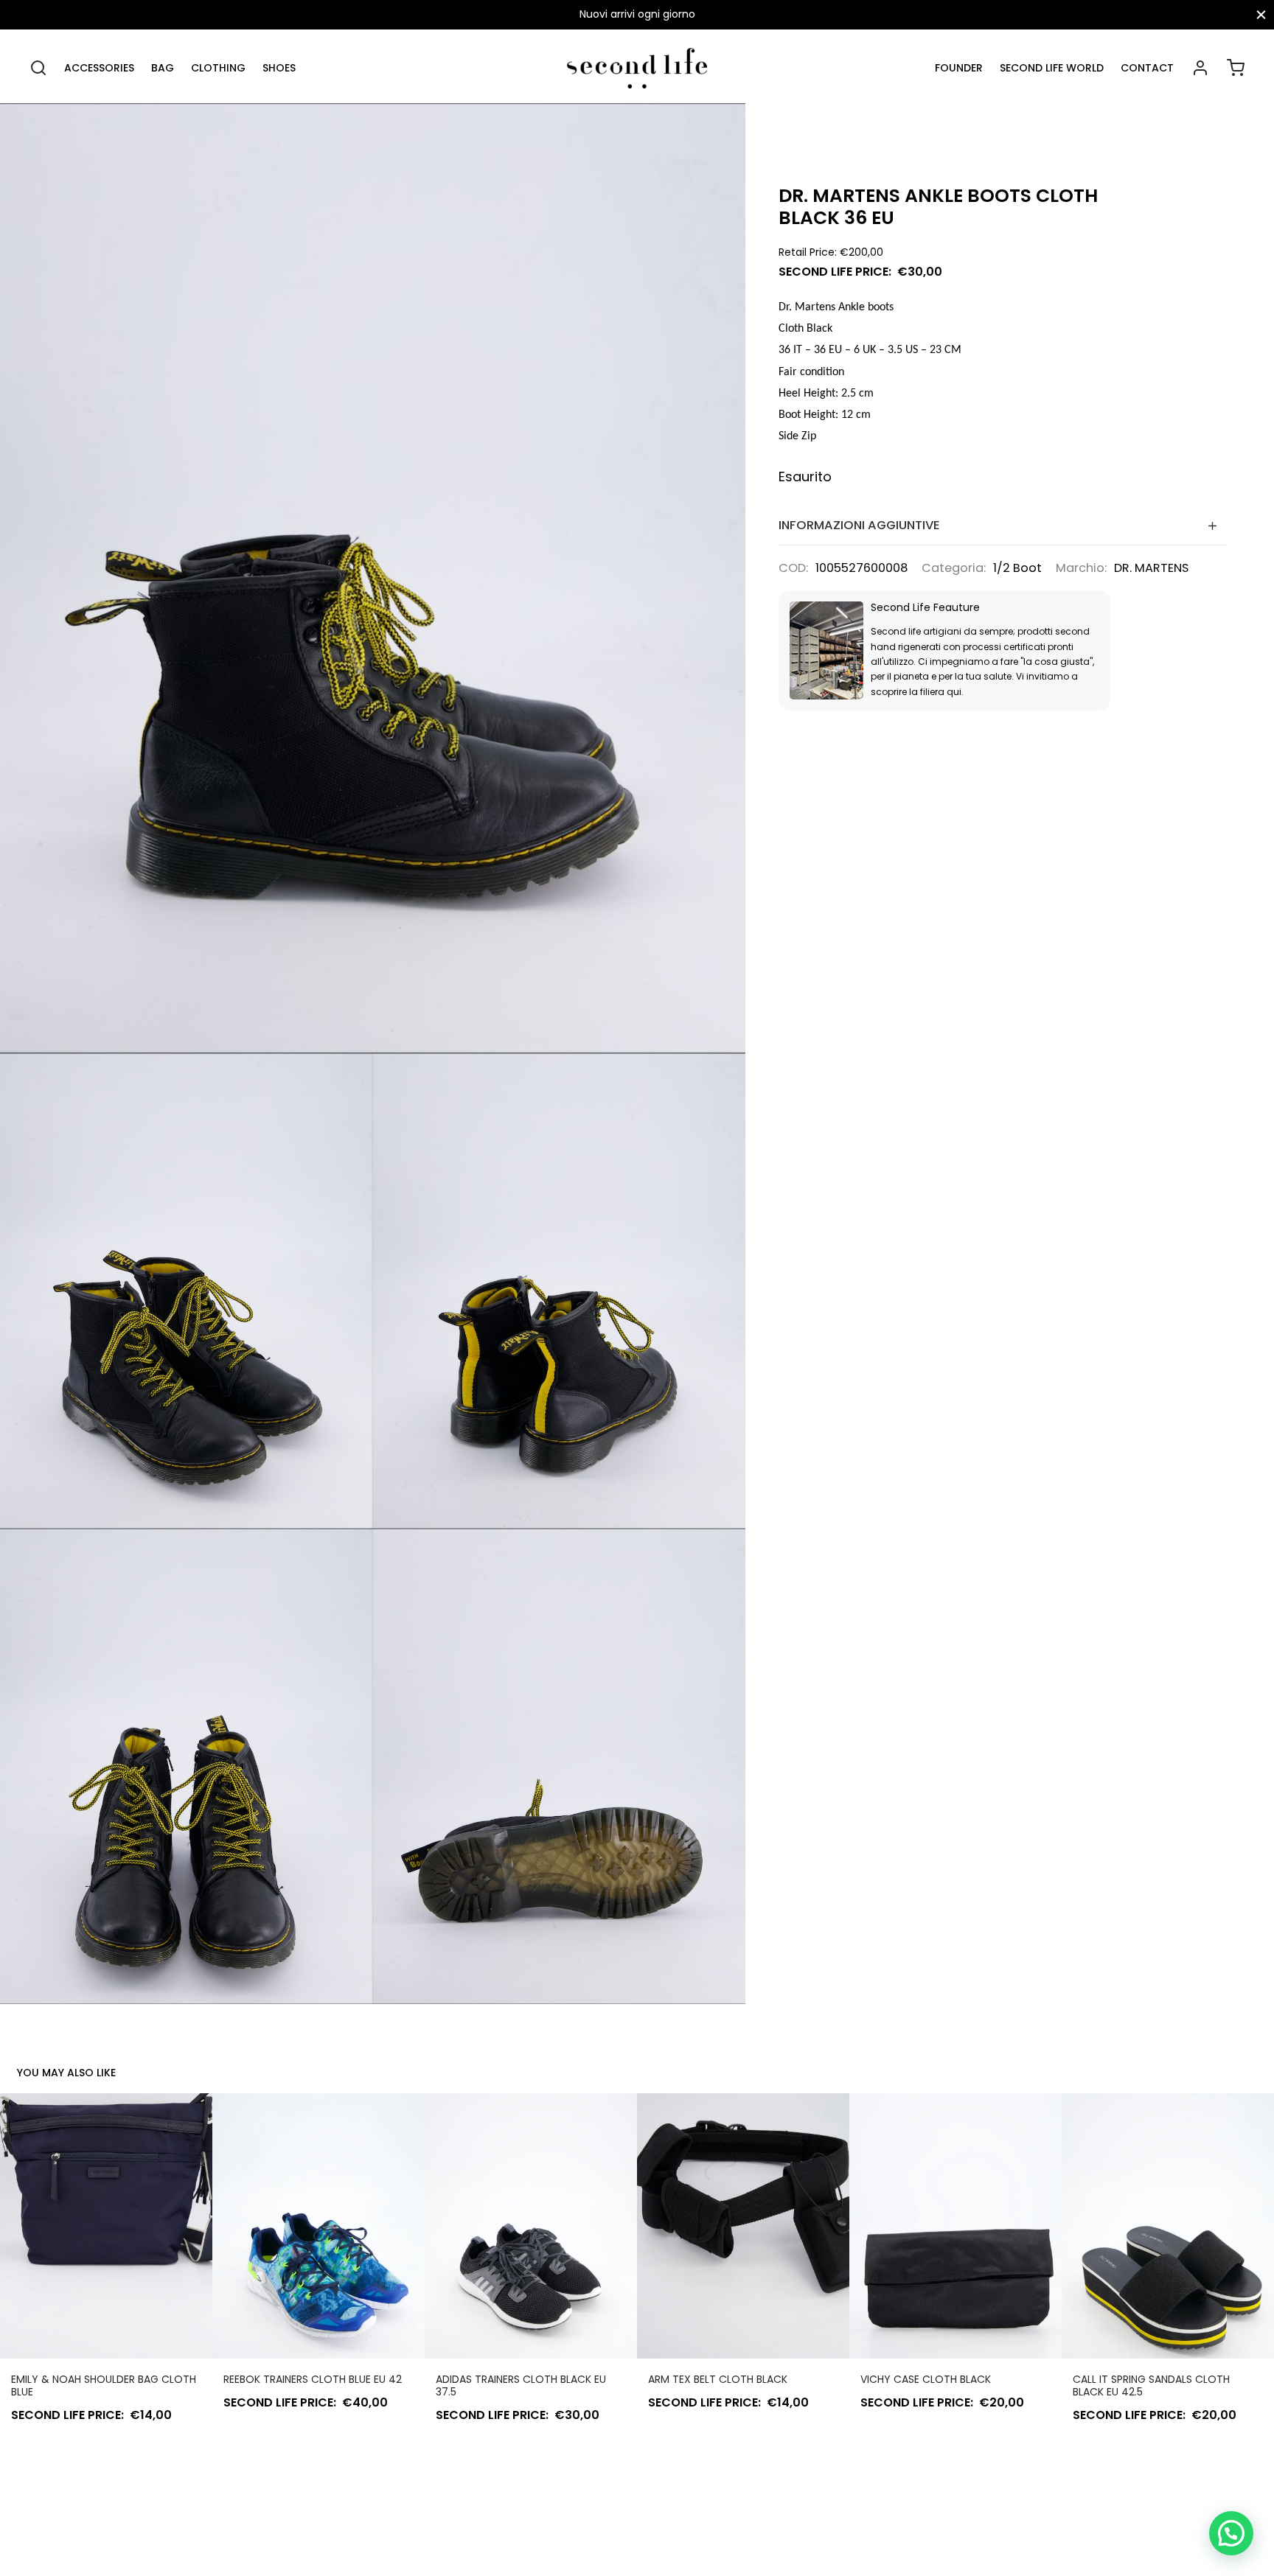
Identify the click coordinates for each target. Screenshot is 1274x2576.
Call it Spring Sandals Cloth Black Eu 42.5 (1151, 2385)
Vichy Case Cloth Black (926, 2379)
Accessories (99, 68)
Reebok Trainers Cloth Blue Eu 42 (313, 2379)
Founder (959, 68)
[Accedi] (1200, 68)
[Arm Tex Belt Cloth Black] (743, 2226)
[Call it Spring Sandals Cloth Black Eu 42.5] (1168, 2226)
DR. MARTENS (1151, 568)
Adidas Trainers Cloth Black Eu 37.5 (521, 2385)
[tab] (1003, 525)
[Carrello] (1236, 68)
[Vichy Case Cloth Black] (955, 2226)
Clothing (218, 68)
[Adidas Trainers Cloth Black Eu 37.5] (531, 2226)
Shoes (279, 68)
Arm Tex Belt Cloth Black (718, 2379)
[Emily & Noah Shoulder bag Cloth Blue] (106, 2226)
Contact (1147, 68)
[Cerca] (38, 68)
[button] (1231, 2533)
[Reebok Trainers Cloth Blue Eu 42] (318, 2226)
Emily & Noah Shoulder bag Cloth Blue (104, 2385)
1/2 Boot (1017, 568)
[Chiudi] (1261, 14)
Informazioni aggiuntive (859, 525)
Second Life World (1052, 68)
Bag (163, 68)
